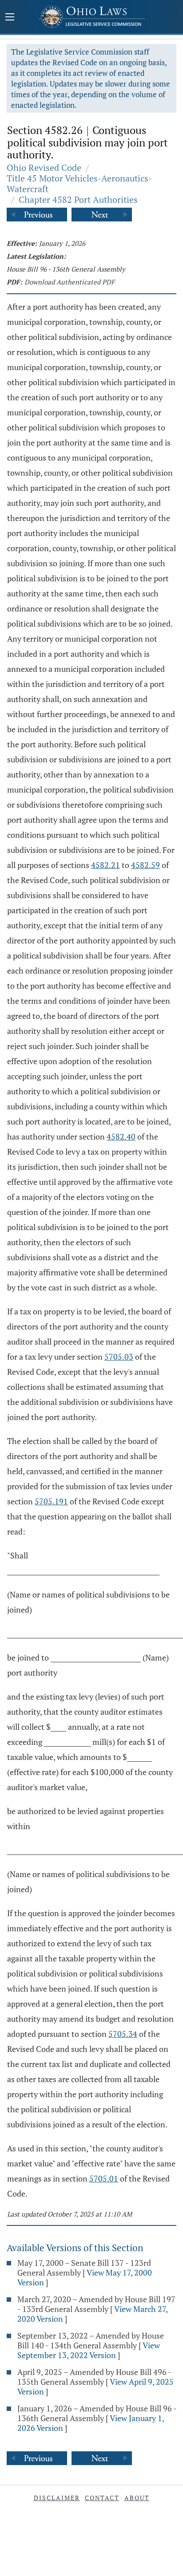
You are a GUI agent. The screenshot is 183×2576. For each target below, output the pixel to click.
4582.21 (105, 865)
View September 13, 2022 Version (89, 2350)
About (137, 2498)
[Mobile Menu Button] (10, 18)
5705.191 (51, 1501)
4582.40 (121, 1136)
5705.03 (119, 1357)
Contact (102, 2498)
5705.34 (123, 2034)
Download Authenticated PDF (70, 282)
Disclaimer (57, 2498)
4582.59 (145, 865)
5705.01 (104, 2178)
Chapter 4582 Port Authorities (78, 199)
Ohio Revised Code (44, 168)
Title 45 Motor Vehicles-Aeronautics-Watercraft (80, 183)
